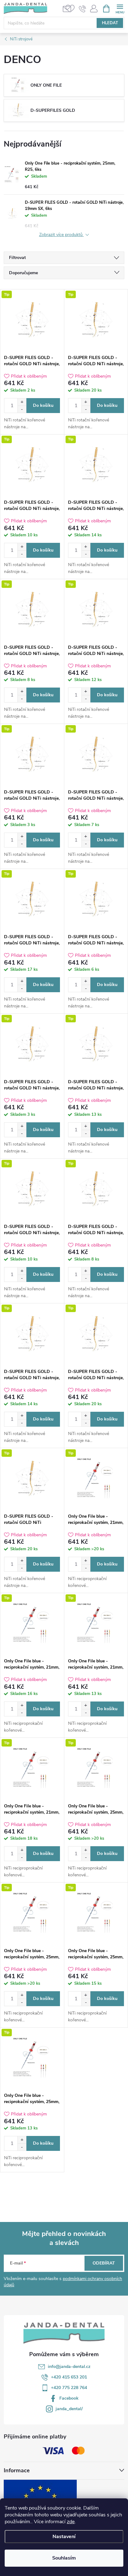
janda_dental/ (69, 2409)
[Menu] (120, 8)
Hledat (110, 23)
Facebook (69, 2398)
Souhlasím (64, 2558)
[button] (22, 402)
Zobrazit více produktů (62, 235)
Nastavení (64, 2537)
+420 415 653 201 (69, 2377)
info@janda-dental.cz (69, 2367)
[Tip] (32, 320)
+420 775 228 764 (69, 2388)
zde (71, 2522)
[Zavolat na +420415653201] (82, 9)
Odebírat (104, 2263)
